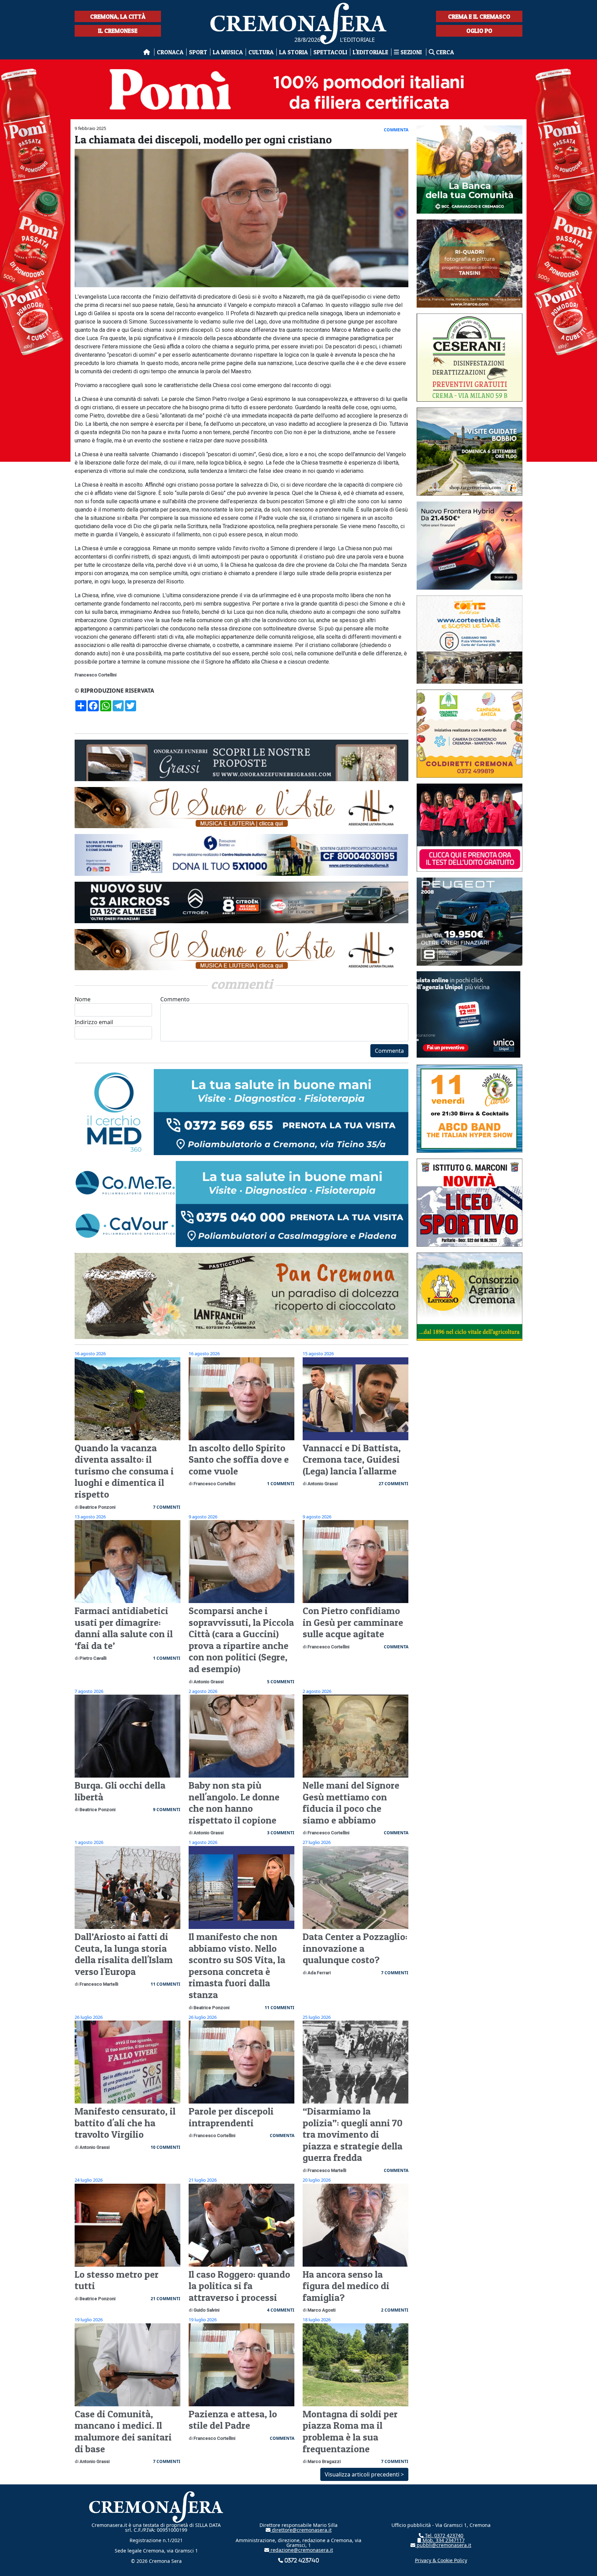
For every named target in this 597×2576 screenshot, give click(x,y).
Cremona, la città (118, 16)
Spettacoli (330, 52)
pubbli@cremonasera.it (443, 2545)
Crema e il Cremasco (479, 16)
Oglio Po (479, 31)
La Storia (293, 52)
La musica (228, 52)
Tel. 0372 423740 (443, 2535)
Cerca (444, 52)
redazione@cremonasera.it (301, 2550)
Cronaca (170, 52)
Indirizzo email (94, 1022)
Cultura (261, 52)
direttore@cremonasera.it (301, 2530)
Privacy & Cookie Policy (441, 2560)
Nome (83, 999)
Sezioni (411, 52)
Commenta (389, 1051)
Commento (175, 999)
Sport (198, 52)
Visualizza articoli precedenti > (364, 2474)
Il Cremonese (118, 31)
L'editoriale (371, 52)
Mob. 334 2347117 (443, 2540)
